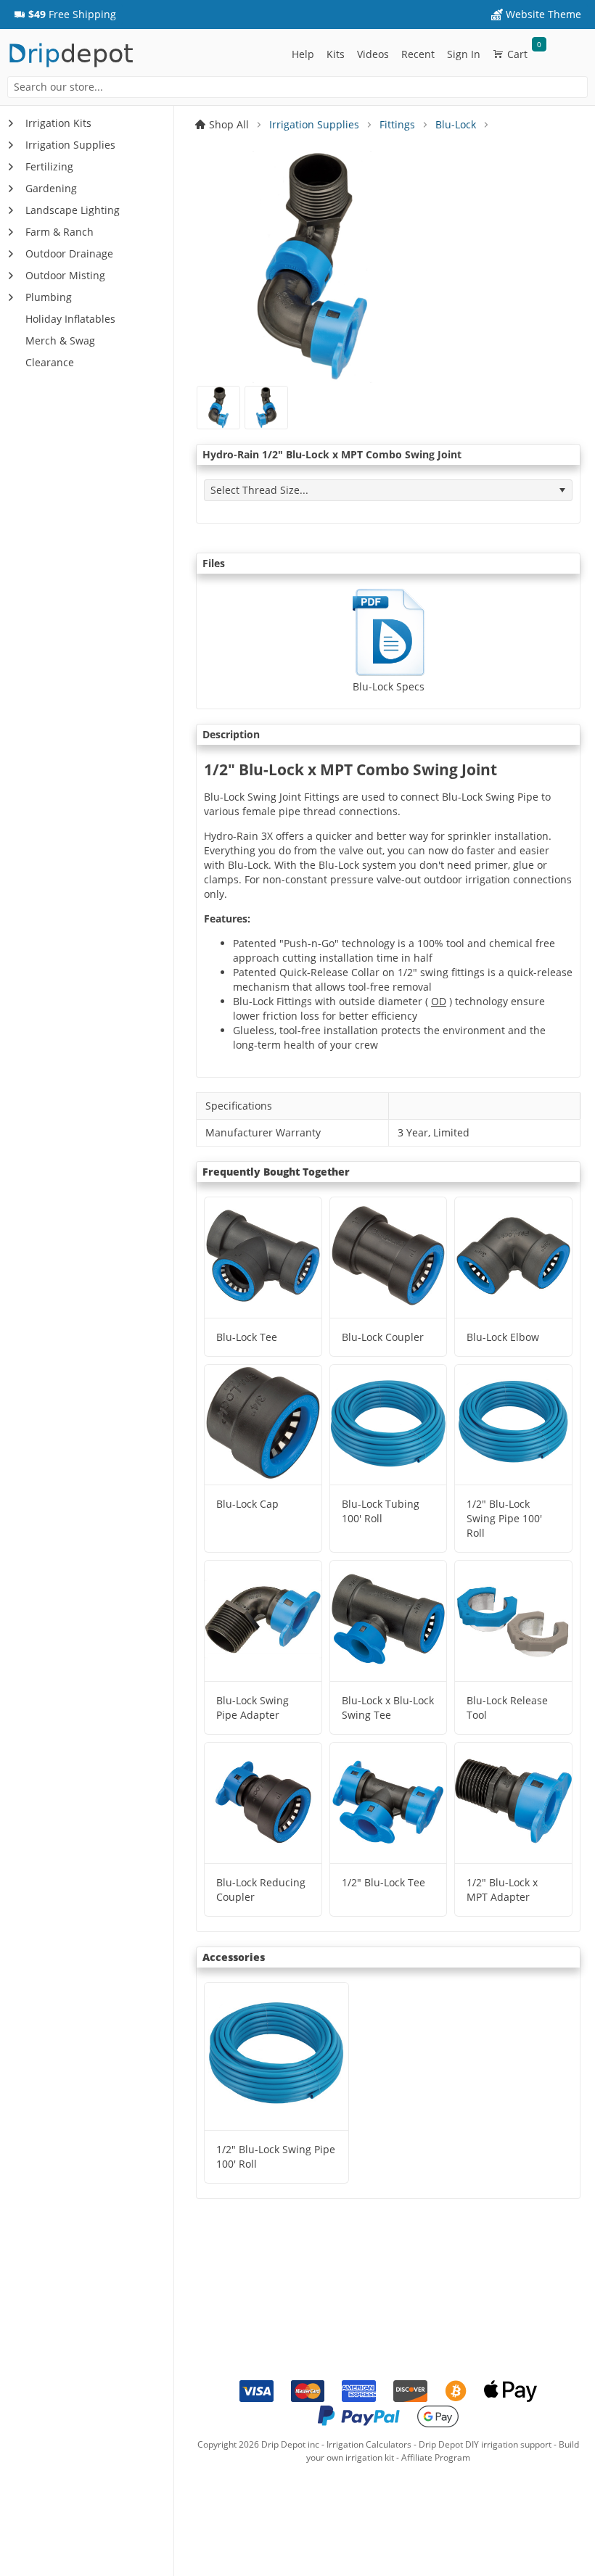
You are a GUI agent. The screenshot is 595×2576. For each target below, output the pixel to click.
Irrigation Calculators (369, 2444)
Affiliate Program (436, 2457)
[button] (65, 15)
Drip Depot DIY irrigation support (485, 2444)
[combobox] (297, 87)
